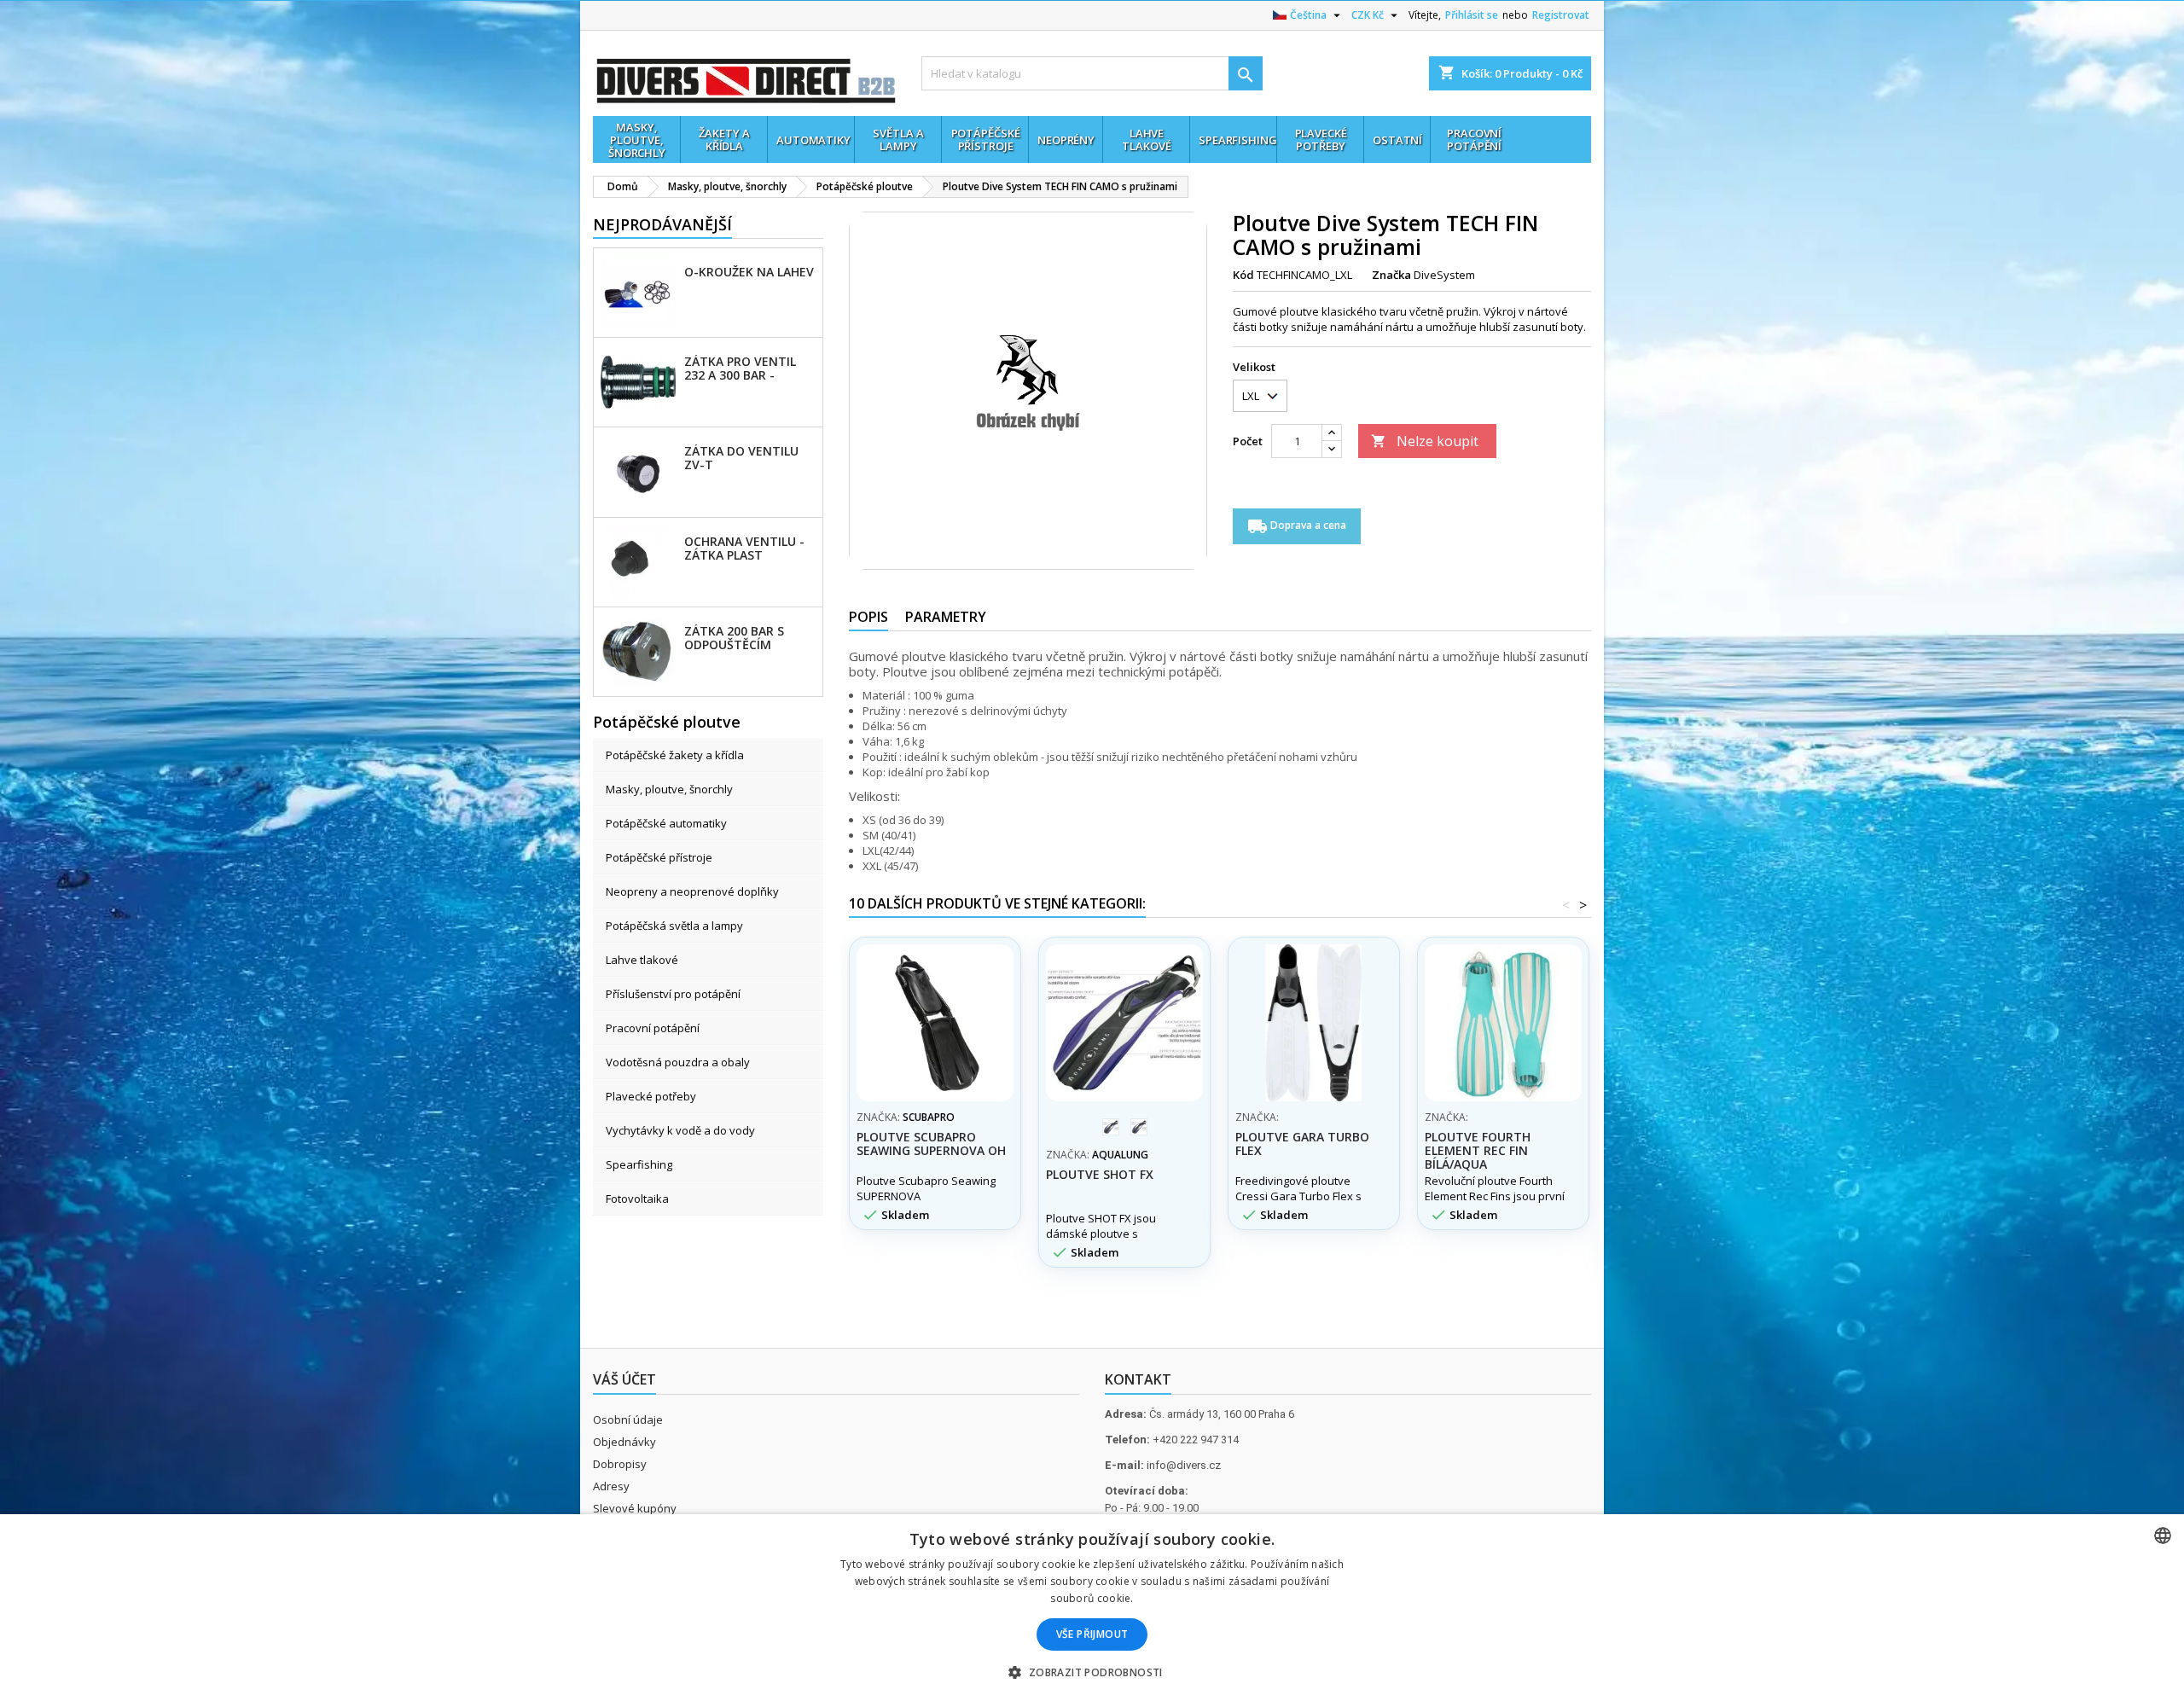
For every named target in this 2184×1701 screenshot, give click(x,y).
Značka (1391, 275)
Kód (1243, 275)
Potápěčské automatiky (666, 823)
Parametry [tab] (946, 617)
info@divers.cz (1184, 1465)
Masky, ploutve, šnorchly (669, 789)
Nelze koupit (1425, 441)
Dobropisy (620, 1464)
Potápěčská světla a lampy (674, 926)
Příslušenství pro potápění (673, 994)
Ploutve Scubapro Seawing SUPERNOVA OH (931, 1144)
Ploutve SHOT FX (1100, 1174)
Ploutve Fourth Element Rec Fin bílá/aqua (1478, 1150)
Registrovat (1561, 15)
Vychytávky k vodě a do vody (680, 1130)
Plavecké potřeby (651, 1096)
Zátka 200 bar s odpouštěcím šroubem (734, 637)
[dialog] (1092, 1608)
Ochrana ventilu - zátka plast (744, 548)
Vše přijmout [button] (1092, 1634)
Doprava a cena (1297, 526)
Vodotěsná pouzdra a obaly (678, 1062)
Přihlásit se (1472, 15)
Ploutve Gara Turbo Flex (1302, 1144)
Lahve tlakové (642, 960)
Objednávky (624, 1442)
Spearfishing (639, 1164)
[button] (1092, 1672)
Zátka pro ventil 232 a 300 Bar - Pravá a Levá (740, 368)
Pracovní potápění (653, 1028)
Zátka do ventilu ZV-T (741, 457)
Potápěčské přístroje (659, 857)
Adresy (611, 1486)
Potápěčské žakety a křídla (675, 755)
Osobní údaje (628, 1419)
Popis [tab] (868, 617)
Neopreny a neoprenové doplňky (692, 891)
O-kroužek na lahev (749, 272)
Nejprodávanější (662, 224)
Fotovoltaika (637, 1199)
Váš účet (624, 1379)
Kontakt (1138, 1379)
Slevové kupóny (635, 1508)
